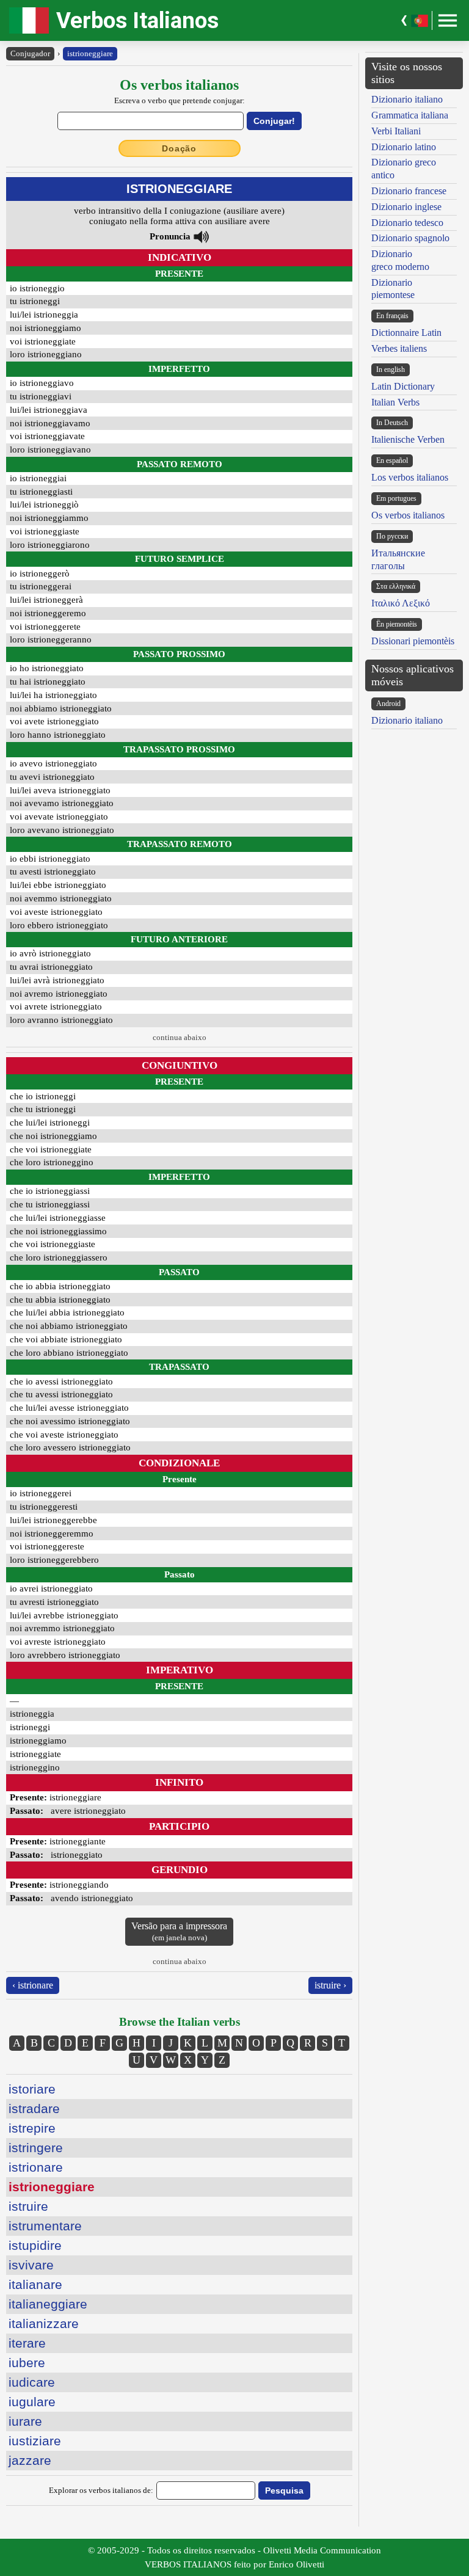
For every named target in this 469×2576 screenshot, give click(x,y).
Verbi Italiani (396, 131)
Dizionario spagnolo (410, 238)
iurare (25, 2421)
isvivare (31, 2265)
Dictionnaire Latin (406, 333)
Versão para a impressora (179, 1931)
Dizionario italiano (407, 99)
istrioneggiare (90, 53)
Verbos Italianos (137, 20)
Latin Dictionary (403, 386)
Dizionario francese (409, 191)
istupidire (35, 2245)
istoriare (32, 2089)
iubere (27, 2363)
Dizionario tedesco (407, 223)
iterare (27, 2343)
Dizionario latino (404, 147)
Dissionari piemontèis (413, 641)
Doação (179, 148)
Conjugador (30, 53)
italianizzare (44, 2323)
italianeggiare (48, 2304)
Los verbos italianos (410, 477)
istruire (28, 2206)
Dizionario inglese (406, 207)
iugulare (32, 2402)
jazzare (30, 2460)
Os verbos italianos (408, 515)
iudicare (32, 2382)
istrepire (32, 2128)
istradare (34, 2108)
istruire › (330, 1985)
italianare (35, 2284)
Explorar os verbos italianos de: (101, 2490)
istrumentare (45, 2226)
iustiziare (35, 2441)
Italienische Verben (408, 439)
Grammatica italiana (410, 115)
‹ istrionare (33, 1985)
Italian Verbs (395, 402)
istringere (36, 2148)
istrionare (36, 2167)
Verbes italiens (399, 348)
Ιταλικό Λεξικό (401, 603)
